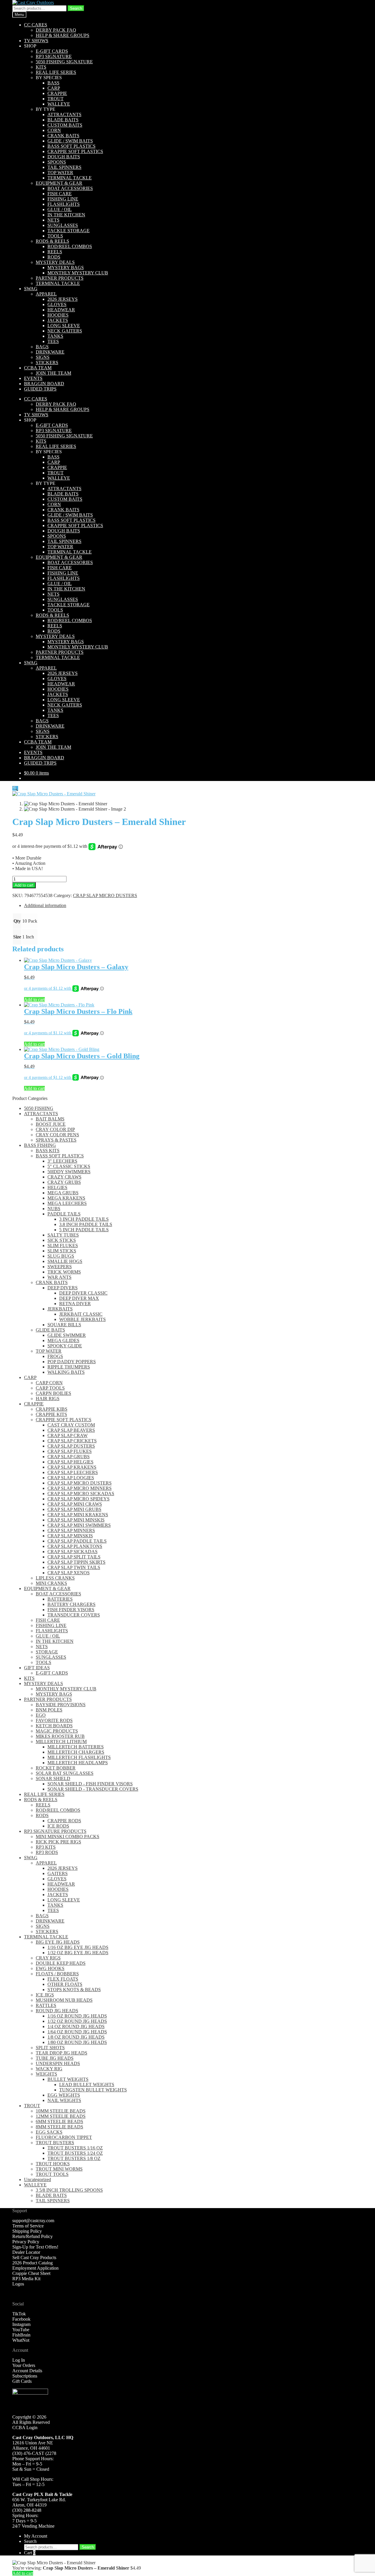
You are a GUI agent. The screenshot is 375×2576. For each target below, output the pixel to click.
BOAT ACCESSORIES (70, 188)
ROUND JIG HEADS (57, 2011)
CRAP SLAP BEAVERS (71, 1430)
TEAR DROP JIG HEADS (62, 2053)
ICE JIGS (45, 1995)
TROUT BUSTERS (55, 2143)
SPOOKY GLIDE (65, 1346)
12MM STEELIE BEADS (61, 2116)
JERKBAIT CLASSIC (81, 1314)
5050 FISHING (39, 1108)
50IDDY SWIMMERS (69, 1172)
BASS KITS (48, 1151)
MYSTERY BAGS (66, 268)
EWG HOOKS (50, 1968)
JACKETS (58, 320)
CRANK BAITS (63, 136)
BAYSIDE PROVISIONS (61, 1705)
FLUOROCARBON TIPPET (64, 2137)
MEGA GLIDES (63, 1340)
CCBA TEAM (38, 368)
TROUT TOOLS (52, 2174)
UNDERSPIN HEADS (58, 2063)
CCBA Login (25, 2428)
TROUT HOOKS (53, 2164)
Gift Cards (22, 2381)
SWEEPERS (60, 1267)
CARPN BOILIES (53, 1393)
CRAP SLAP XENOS (69, 1573)
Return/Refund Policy (33, 2236)
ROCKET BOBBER (56, 1768)
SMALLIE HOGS (65, 1261)
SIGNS (43, 357)
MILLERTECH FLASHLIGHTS (79, 1757)
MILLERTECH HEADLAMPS (78, 1763)
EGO (41, 1715)
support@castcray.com (33, 2221)
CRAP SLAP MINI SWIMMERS (79, 1525)
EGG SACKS (49, 2132)
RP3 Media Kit (26, 2279)
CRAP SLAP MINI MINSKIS (76, 1520)
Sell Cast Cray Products (34, 2257)
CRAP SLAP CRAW (68, 1435)
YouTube (21, 2330)
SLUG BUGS (61, 1256)
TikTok (19, 2314)
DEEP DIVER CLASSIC (83, 1293)
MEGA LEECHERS (67, 1203)
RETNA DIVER (75, 1304)
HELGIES (57, 1187)
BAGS (42, 347)
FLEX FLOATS (63, 1979)
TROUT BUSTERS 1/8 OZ (74, 2158)
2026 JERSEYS (63, 299)
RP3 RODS (47, 1852)
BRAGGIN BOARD (44, 384)
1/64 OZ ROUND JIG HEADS (77, 2032)
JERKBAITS (60, 1309)
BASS (53, 83)
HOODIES (58, 315)
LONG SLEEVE (64, 326)
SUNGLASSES (63, 225)
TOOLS (55, 236)
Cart (30, 2553)
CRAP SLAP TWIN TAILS (74, 1567)
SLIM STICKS (62, 1251)
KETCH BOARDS (54, 1726)
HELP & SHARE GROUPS (63, 35)
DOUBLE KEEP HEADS (61, 1963)
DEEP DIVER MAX (79, 1298)
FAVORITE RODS (54, 1720)
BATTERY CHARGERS (71, 1604)
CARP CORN (49, 1383)
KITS (41, 67)
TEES (53, 341)
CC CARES (36, 25)
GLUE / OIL (60, 209)
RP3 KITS (46, 1847)
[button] (15, 788)
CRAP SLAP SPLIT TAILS (74, 1557)
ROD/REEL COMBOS (70, 246)
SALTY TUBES (63, 1235)
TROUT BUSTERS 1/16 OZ (75, 2148)
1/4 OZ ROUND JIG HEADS (76, 2026)
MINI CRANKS (51, 1583)
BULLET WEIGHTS (68, 2079)
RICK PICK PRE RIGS (58, 1842)
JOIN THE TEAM (53, 373)
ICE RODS (58, 1826)
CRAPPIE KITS (51, 1414)
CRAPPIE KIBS (52, 1409)
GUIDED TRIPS (40, 389)
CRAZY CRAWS (64, 1177)
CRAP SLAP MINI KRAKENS (78, 1515)
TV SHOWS (36, 41)
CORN (54, 130)
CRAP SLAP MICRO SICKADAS (81, 1494)
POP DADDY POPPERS (72, 1362)
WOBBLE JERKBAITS (82, 1319)
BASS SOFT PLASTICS (71, 146)
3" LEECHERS (62, 1161)
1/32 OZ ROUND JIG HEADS (77, 2021)
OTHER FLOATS (65, 1984)
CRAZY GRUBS (64, 1182)
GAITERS (58, 1873)
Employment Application (35, 2268)
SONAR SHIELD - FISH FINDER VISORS (90, 1784)
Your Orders (24, 2365)
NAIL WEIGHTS (64, 2100)
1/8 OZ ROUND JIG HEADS (76, 2037)
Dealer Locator (26, 2252)
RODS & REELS (52, 241)
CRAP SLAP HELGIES (70, 1462)
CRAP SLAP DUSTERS (71, 1446)
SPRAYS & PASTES (56, 1140)
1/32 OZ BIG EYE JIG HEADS (78, 1953)
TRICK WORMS (64, 1272)
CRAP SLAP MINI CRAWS (75, 1504)
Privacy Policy (26, 2242)
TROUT (56, 99)
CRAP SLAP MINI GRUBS (74, 1509)
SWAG (31, 289)
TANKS (55, 336)
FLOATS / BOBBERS (57, 1974)
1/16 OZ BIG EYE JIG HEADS (78, 1947)
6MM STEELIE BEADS (59, 2121)
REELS (55, 252)
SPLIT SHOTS (50, 2048)
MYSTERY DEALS (55, 262)
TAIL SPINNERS (64, 167)
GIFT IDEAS (37, 1668)
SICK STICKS (62, 1240)
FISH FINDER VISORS (71, 1610)
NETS (53, 220)
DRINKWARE (50, 352)
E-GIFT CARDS (52, 51)
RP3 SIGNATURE (54, 56)
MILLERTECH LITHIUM (61, 1742)
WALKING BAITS (66, 1372)
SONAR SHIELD (53, 1778)
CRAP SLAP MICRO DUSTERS (105, 895)
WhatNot (21, 2340)
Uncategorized (37, 2180)
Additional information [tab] (45, 905)
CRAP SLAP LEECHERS (73, 1472)
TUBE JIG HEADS (55, 2058)
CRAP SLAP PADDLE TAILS (77, 1541)
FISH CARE (60, 194)
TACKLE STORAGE (69, 231)
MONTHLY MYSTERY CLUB (78, 273)
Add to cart (24, 885)
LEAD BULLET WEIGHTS (87, 2085)
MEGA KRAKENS (66, 1198)
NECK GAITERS (65, 331)
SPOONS (57, 162)
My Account (36, 2536)
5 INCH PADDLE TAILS (84, 1230)
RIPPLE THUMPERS (69, 1367)
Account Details (27, 2371)
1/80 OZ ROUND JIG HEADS (77, 2042)
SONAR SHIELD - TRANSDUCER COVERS (93, 1789)
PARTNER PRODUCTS (60, 278)
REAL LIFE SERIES (56, 72)
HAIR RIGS (48, 1399)
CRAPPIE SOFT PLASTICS (75, 151)
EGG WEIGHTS (64, 2095)
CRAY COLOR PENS (57, 1135)
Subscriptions (25, 2376)
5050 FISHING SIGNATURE (64, 62)
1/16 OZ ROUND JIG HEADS (77, 2016)
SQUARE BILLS (64, 1325)
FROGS (55, 1356)
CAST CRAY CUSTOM (71, 1425)
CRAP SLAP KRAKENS (72, 1467)
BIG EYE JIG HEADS (58, 1942)
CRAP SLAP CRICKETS (72, 1441)
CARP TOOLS (50, 1388)
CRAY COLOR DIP (55, 1129)
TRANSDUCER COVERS (74, 1615)
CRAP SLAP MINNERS (71, 1530)
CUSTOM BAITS (65, 125)
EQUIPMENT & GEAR (59, 183)
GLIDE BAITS (50, 1330)
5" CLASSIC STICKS (69, 1166)
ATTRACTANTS (64, 114)
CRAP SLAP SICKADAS (73, 1552)
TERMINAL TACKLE (70, 178)
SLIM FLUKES (63, 1245)
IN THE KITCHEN (66, 215)
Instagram (21, 2324)
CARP (54, 88)
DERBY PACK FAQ (56, 30)
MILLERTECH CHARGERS (76, 1752)
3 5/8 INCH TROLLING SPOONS (69, 2190)
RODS (54, 257)
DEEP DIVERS (63, 1288)
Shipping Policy (27, 2231)
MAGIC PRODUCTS (57, 1731)
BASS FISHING (40, 1145)
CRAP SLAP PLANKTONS (75, 1546)
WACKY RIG (49, 2069)
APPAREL (46, 294)
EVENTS (33, 378)
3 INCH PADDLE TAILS (84, 1219)
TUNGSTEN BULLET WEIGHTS (93, 2090)
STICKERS (47, 362)
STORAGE (47, 1652)
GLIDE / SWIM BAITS (70, 141)
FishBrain (21, 2335)
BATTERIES (60, 1599)
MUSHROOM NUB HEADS (64, 2000)
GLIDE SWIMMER (67, 1335)
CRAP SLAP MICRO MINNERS (80, 1488)
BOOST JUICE (51, 1124)
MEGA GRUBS (63, 1193)
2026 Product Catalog (33, 2263)
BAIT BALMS (50, 1119)
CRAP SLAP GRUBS (69, 1457)
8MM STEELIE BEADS (59, 2127)
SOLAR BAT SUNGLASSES (65, 1773)
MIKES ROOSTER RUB (60, 1736)
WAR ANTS (59, 1277)
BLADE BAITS (63, 120)
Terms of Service (28, 2226)
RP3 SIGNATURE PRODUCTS (55, 1831)
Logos (18, 2284)
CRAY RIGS (48, 1958)
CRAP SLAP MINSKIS (70, 1536)
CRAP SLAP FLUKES (70, 1451)
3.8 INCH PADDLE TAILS (86, 1224)
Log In (19, 2360)
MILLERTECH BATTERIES (76, 1747)
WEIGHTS (46, 2074)
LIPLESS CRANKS (55, 1578)
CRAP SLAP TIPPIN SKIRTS (76, 1562)
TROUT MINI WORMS (59, 2169)
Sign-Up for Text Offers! (35, 2247)
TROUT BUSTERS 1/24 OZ (75, 2153)
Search (76, 8)
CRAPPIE (57, 93)
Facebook (21, 2319)
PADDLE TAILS (64, 1214)
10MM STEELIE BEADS (61, 2111)
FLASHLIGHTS (64, 204)
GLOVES (57, 304)
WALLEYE (59, 104)
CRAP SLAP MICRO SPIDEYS (79, 1499)
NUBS (54, 1209)
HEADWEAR (61, 310)
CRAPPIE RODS (64, 1821)
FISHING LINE (63, 199)
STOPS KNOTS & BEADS (74, 1990)
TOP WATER (60, 173)
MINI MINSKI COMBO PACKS (68, 1837)
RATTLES (46, 2005)
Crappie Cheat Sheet (31, 2273)
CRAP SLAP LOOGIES (71, 1478)
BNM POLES (49, 1710)
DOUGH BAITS (64, 157)
